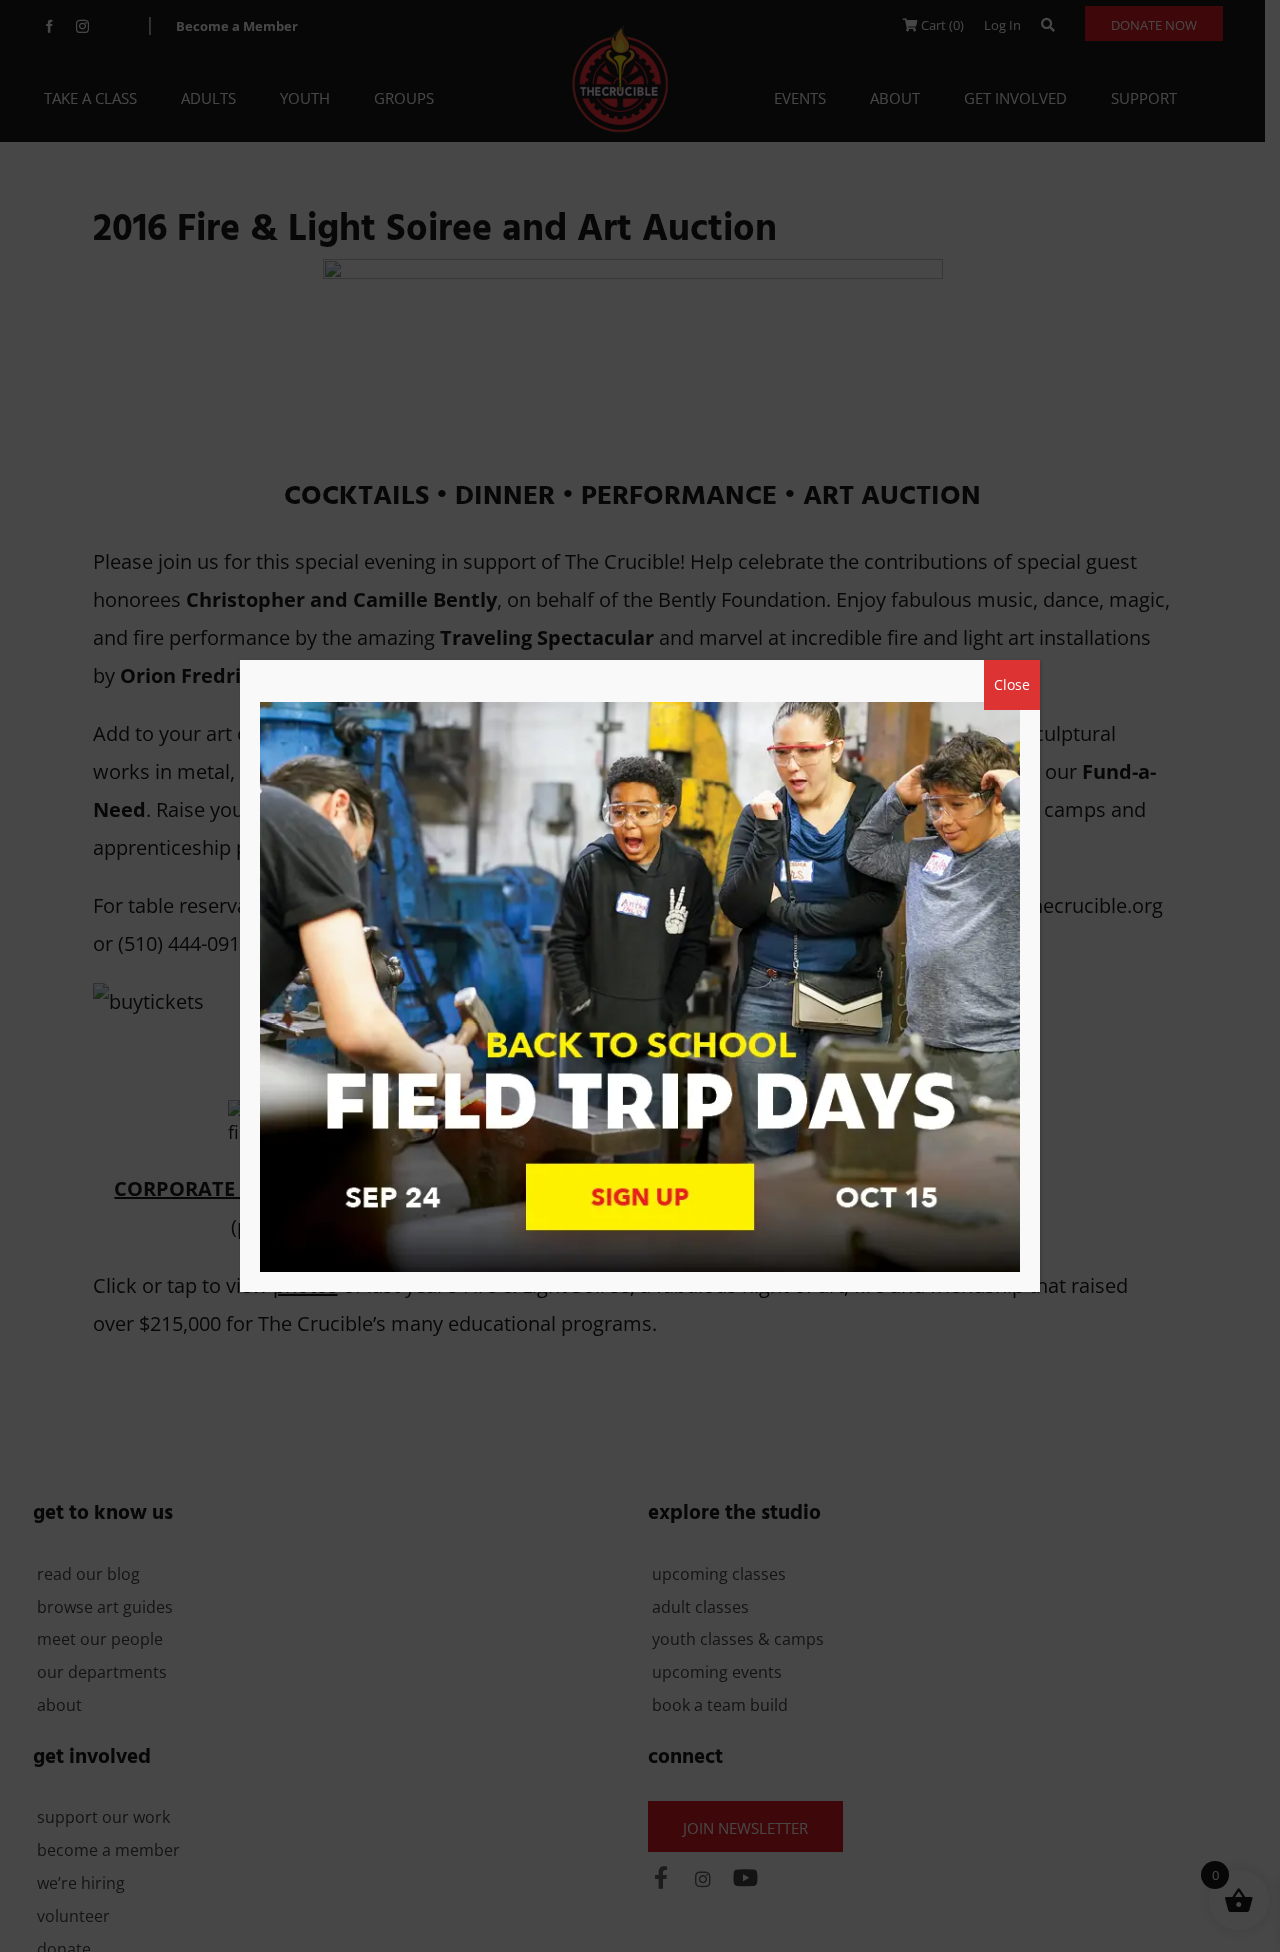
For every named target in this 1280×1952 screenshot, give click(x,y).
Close (1012, 684)
